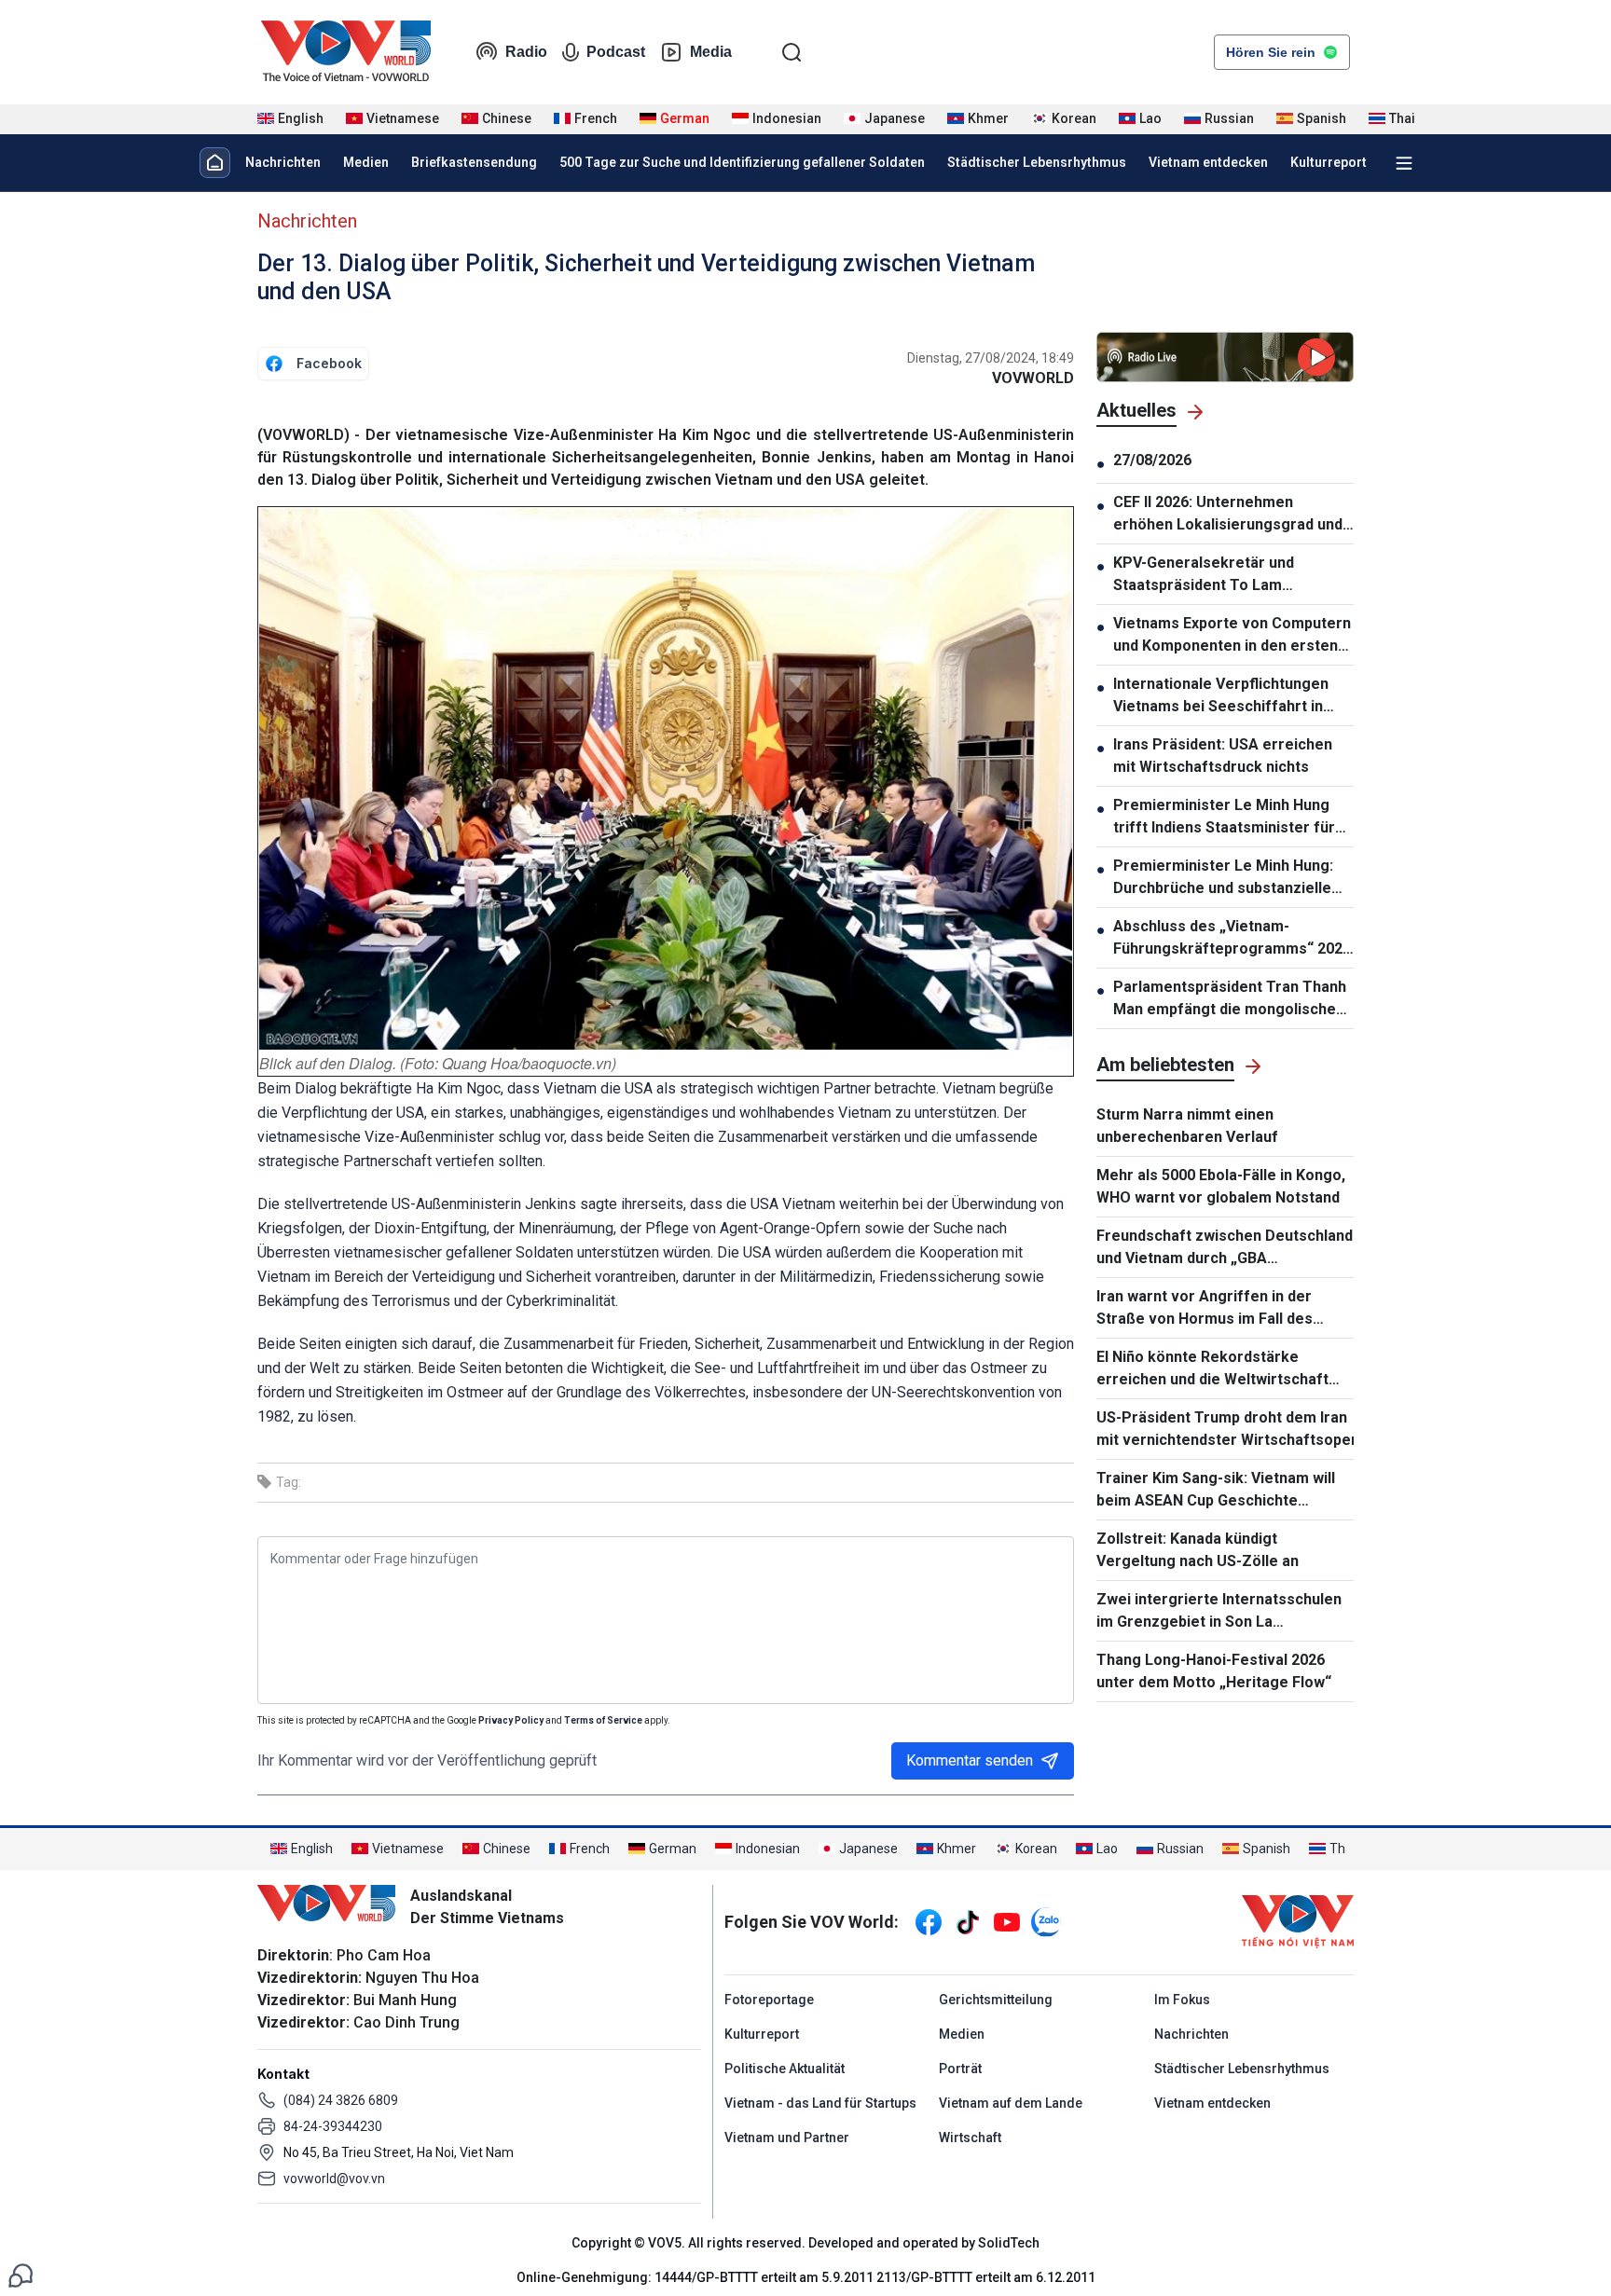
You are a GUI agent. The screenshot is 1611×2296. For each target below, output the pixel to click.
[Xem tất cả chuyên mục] (1404, 163)
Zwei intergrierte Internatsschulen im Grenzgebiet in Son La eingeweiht (1219, 1612)
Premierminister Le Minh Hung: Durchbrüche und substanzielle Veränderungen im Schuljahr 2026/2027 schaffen (1223, 878)
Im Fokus (1182, 2000)
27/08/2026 (1152, 460)
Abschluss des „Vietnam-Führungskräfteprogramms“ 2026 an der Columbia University (1232, 939)
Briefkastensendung (474, 162)
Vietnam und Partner (787, 2138)
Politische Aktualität (785, 2069)
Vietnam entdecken (1208, 162)
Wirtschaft (970, 2138)
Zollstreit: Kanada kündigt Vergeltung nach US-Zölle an (1198, 1550)
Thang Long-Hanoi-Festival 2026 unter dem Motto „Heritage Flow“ (1214, 1671)
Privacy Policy (511, 1720)
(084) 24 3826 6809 (341, 2100)
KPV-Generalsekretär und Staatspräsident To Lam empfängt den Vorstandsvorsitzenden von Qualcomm (1212, 575)
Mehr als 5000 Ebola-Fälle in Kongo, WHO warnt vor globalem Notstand (1221, 1186)
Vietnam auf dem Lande (1011, 2103)
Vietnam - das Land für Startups (820, 2103)
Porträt (960, 2069)
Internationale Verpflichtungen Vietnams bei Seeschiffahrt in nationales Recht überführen (1221, 696)
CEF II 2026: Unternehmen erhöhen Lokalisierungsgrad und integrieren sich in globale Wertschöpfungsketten (1228, 515)
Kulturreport (1329, 162)
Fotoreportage (769, 2000)
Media (711, 52)
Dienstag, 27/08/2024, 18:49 (991, 358)
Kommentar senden (970, 1760)
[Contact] (21, 2274)
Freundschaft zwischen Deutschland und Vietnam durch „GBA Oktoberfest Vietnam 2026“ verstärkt (1225, 1248)
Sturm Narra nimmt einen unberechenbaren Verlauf (1187, 1126)
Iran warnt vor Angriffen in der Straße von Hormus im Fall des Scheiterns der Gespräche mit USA (1219, 1309)
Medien (366, 162)
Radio (526, 52)
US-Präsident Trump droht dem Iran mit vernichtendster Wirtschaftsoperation (1225, 1429)
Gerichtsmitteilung (996, 2000)
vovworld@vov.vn (334, 2179)
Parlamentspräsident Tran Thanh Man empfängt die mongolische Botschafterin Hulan (1230, 999)
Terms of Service (603, 1720)
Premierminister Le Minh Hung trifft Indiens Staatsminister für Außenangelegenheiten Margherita (1224, 818)
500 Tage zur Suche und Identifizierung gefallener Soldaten (742, 162)
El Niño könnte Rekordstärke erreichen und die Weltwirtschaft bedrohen (1212, 1369)
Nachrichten (283, 162)
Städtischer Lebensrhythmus (1037, 162)
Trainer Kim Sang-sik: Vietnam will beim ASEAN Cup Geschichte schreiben (1216, 1491)
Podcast (616, 52)
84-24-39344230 (333, 2126)
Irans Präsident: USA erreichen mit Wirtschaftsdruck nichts (1223, 756)
